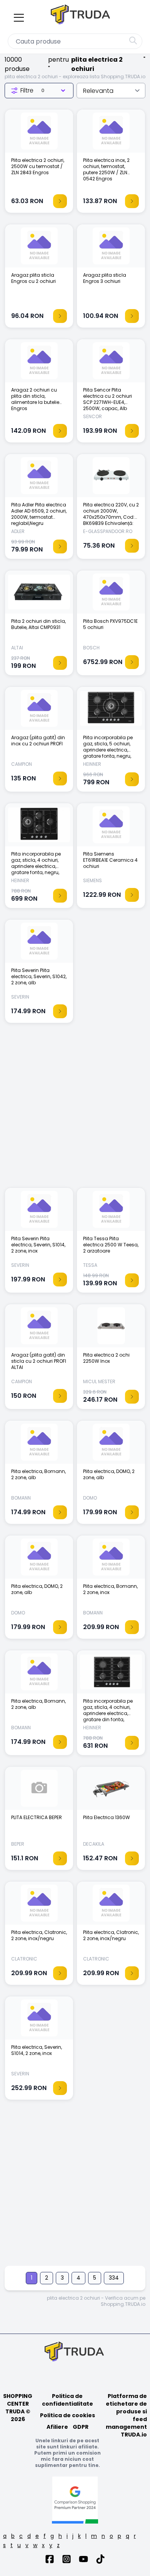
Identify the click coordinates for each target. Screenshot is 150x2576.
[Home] (81, 16)
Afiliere (57, 2427)
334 (114, 2278)
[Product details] (60, 201)
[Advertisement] (75, 1109)
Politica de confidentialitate (67, 2400)
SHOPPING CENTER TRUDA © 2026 (18, 2408)
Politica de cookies (67, 2415)
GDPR (81, 2427)
